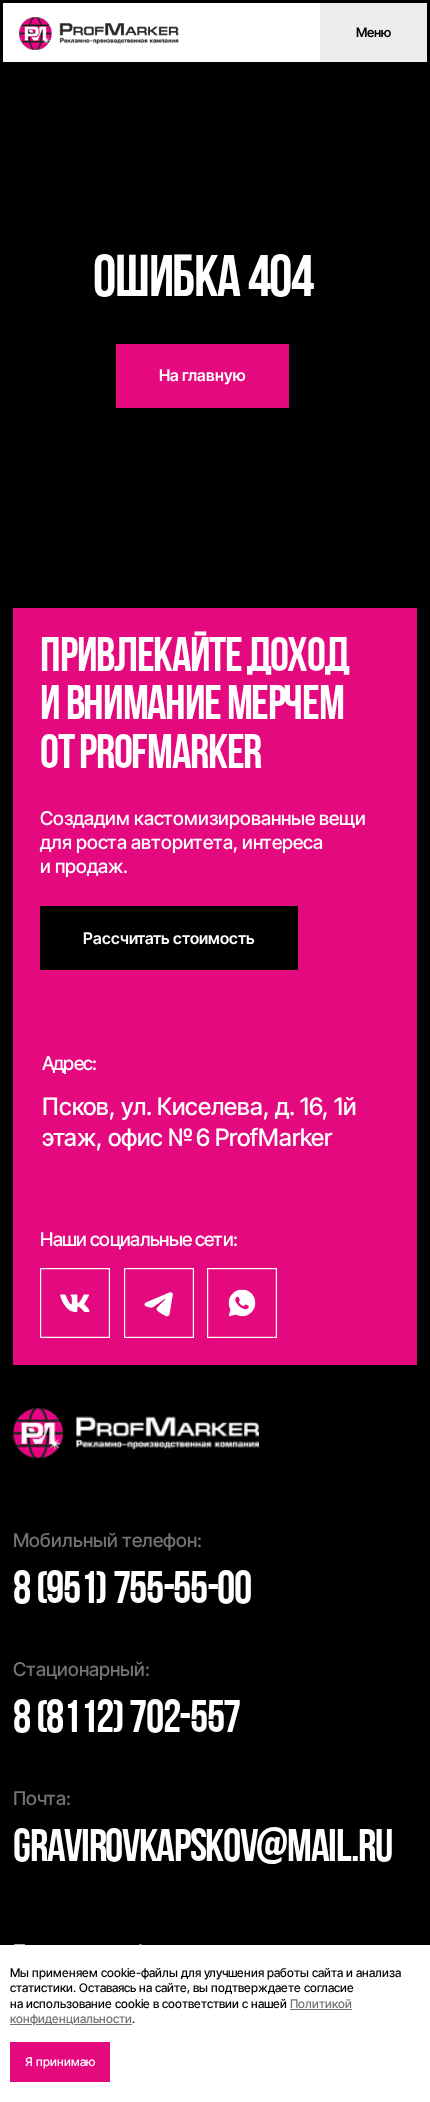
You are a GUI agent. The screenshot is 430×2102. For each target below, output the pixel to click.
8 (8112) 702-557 (126, 1720)
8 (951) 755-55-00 (131, 1591)
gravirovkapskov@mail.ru (202, 1849)
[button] (169, 938)
